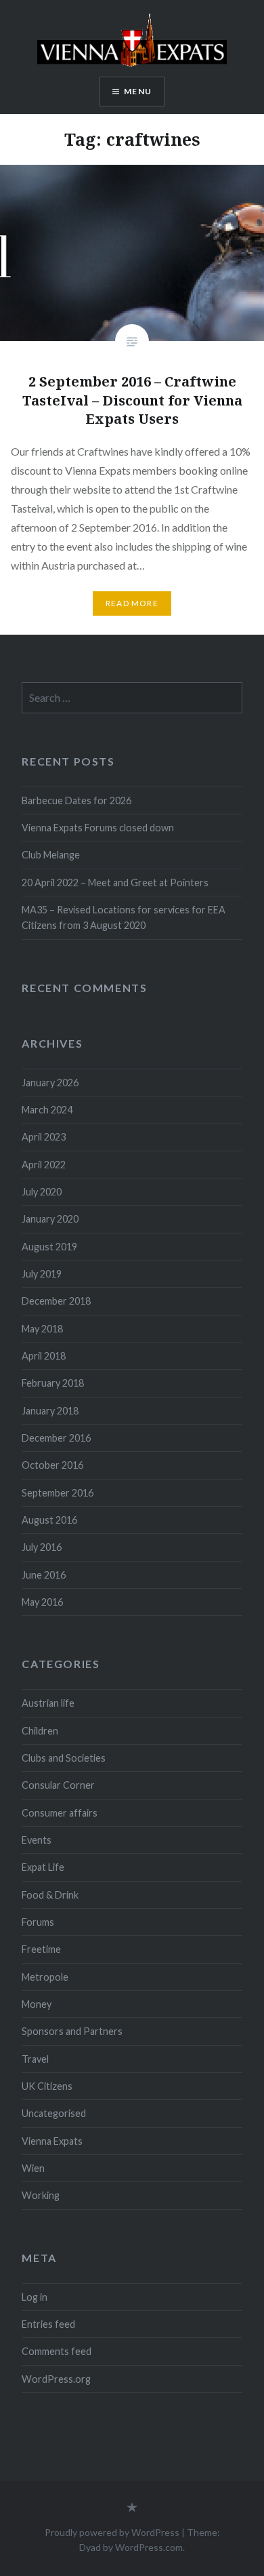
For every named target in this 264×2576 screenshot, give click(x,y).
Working (41, 2195)
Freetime (41, 1949)
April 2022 (44, 1165)
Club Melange (51, 855)
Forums (38, 1922)
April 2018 (44, 1356)
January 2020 (50, 1219)
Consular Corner (58, 1785)
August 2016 (49, 1520)
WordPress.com (149, 2547)
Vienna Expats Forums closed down (98, 828)
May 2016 (42, 1602)
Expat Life (43, 1867)
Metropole (45, 1977)
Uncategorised (54, 2113)
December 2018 (56, 1301)
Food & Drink (50, 1895)
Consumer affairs (60, 1813)
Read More (132, 603)
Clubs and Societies (64, 1758)
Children (40, 1731)
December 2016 (56, 1438)
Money (37, 2004)
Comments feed (57, 2351)
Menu (138, 91)
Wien (33, 2168)
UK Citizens (47, 2086)
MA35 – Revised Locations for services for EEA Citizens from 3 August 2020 (124, 917)
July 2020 (42, 1192)
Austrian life (48, 1703)
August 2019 (49, 1247)
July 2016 (42, 1547)
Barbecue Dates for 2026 (76, 800)
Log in (35, 2297)
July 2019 (42, 1274)
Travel (35, 2059)
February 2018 (53, 1383)
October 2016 (52, 1465)
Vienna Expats (52, 2141)
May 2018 (42, 1329)
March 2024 (47, 1110)
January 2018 (50, 1411)
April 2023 (44, 1137)
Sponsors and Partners (72, 2031)
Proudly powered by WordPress (112, 2532)
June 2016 (44, 1575)
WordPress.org (56, 2379)
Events (37, 1840)
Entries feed (48, 2324)
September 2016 (58, 1493)
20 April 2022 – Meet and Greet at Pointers (115, 883)
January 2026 (50, 1083)
